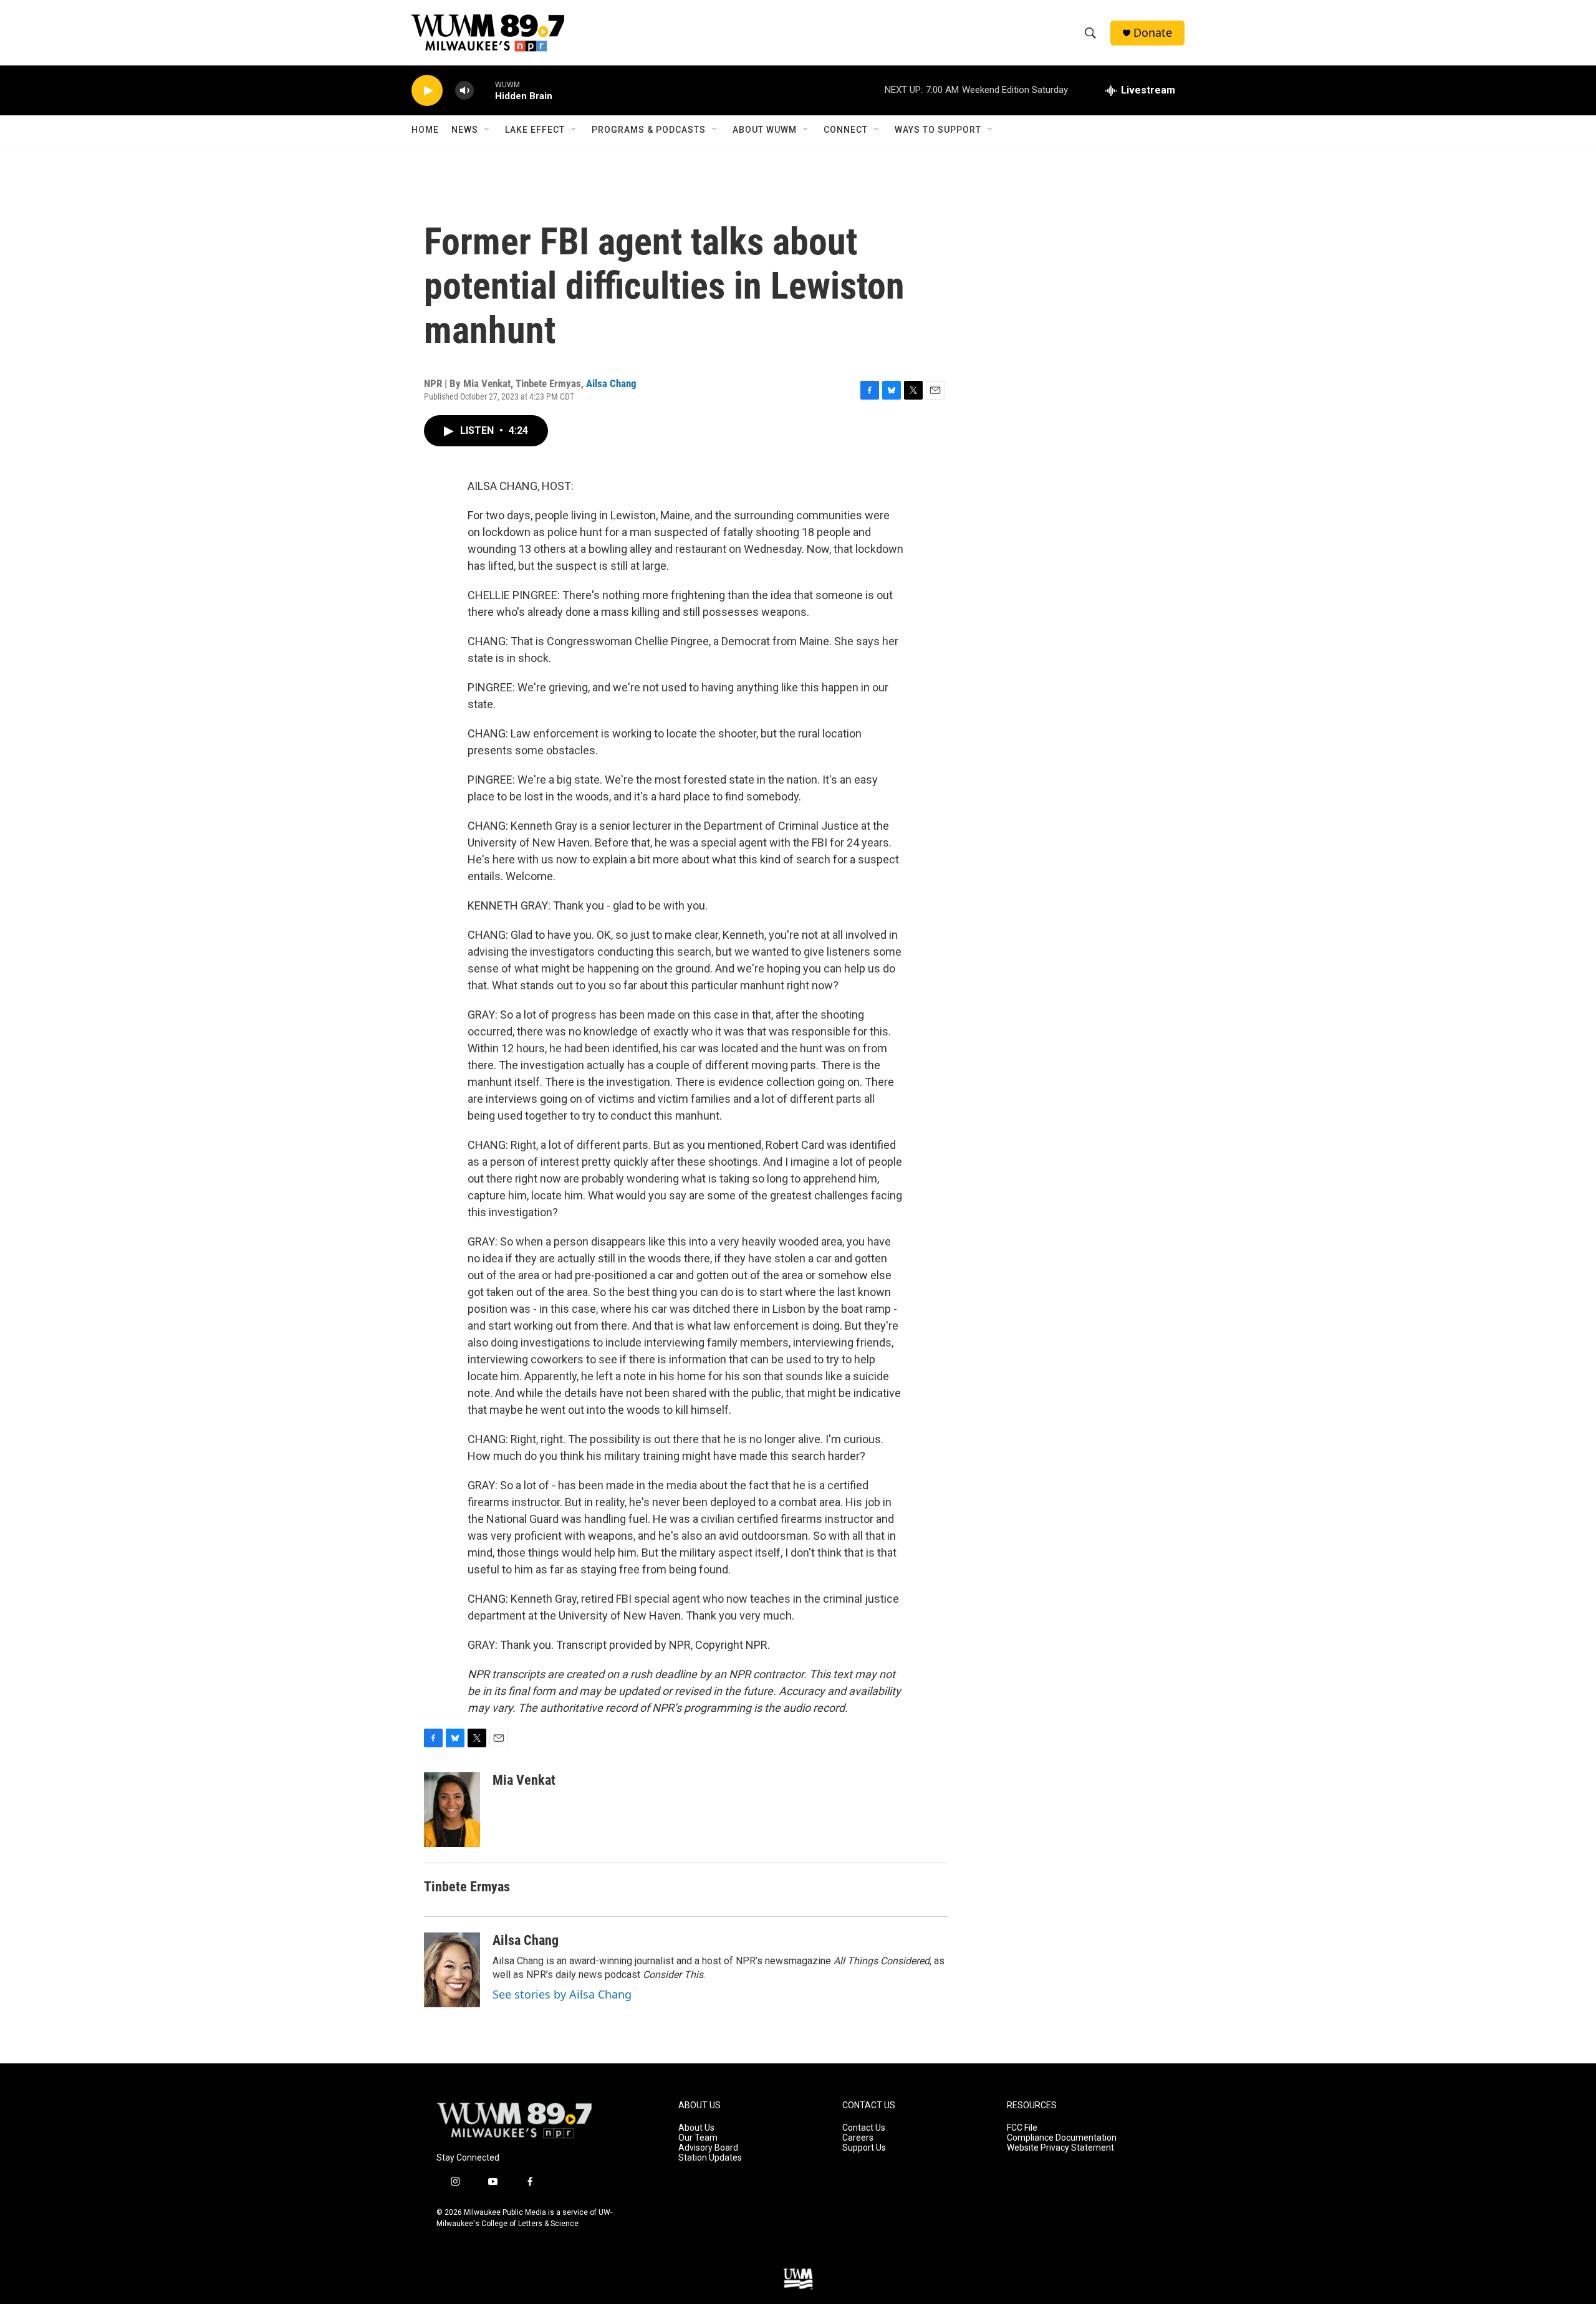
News (465, 130)
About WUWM (765, 130)
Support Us (864, 2148)
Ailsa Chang (611, 383)
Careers (858, 2138)
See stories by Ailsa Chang (562, 1994)
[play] (427, 91)
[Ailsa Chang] (452, 1970)
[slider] (484, 90)
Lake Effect (535, 130)
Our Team (698, 2138)
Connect (846, 130)
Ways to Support (938, 130)
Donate (1153, 33)
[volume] (464, 91)
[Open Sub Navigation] (488, 130)
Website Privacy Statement (1060, 2148)
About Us (696, 2128)
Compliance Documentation (1062, 2138)
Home (425, 130)
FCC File (1022, 2128)
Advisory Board (708, 2148)
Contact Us (864, 2128)
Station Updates (710, 2158)
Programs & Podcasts (649, 130)
